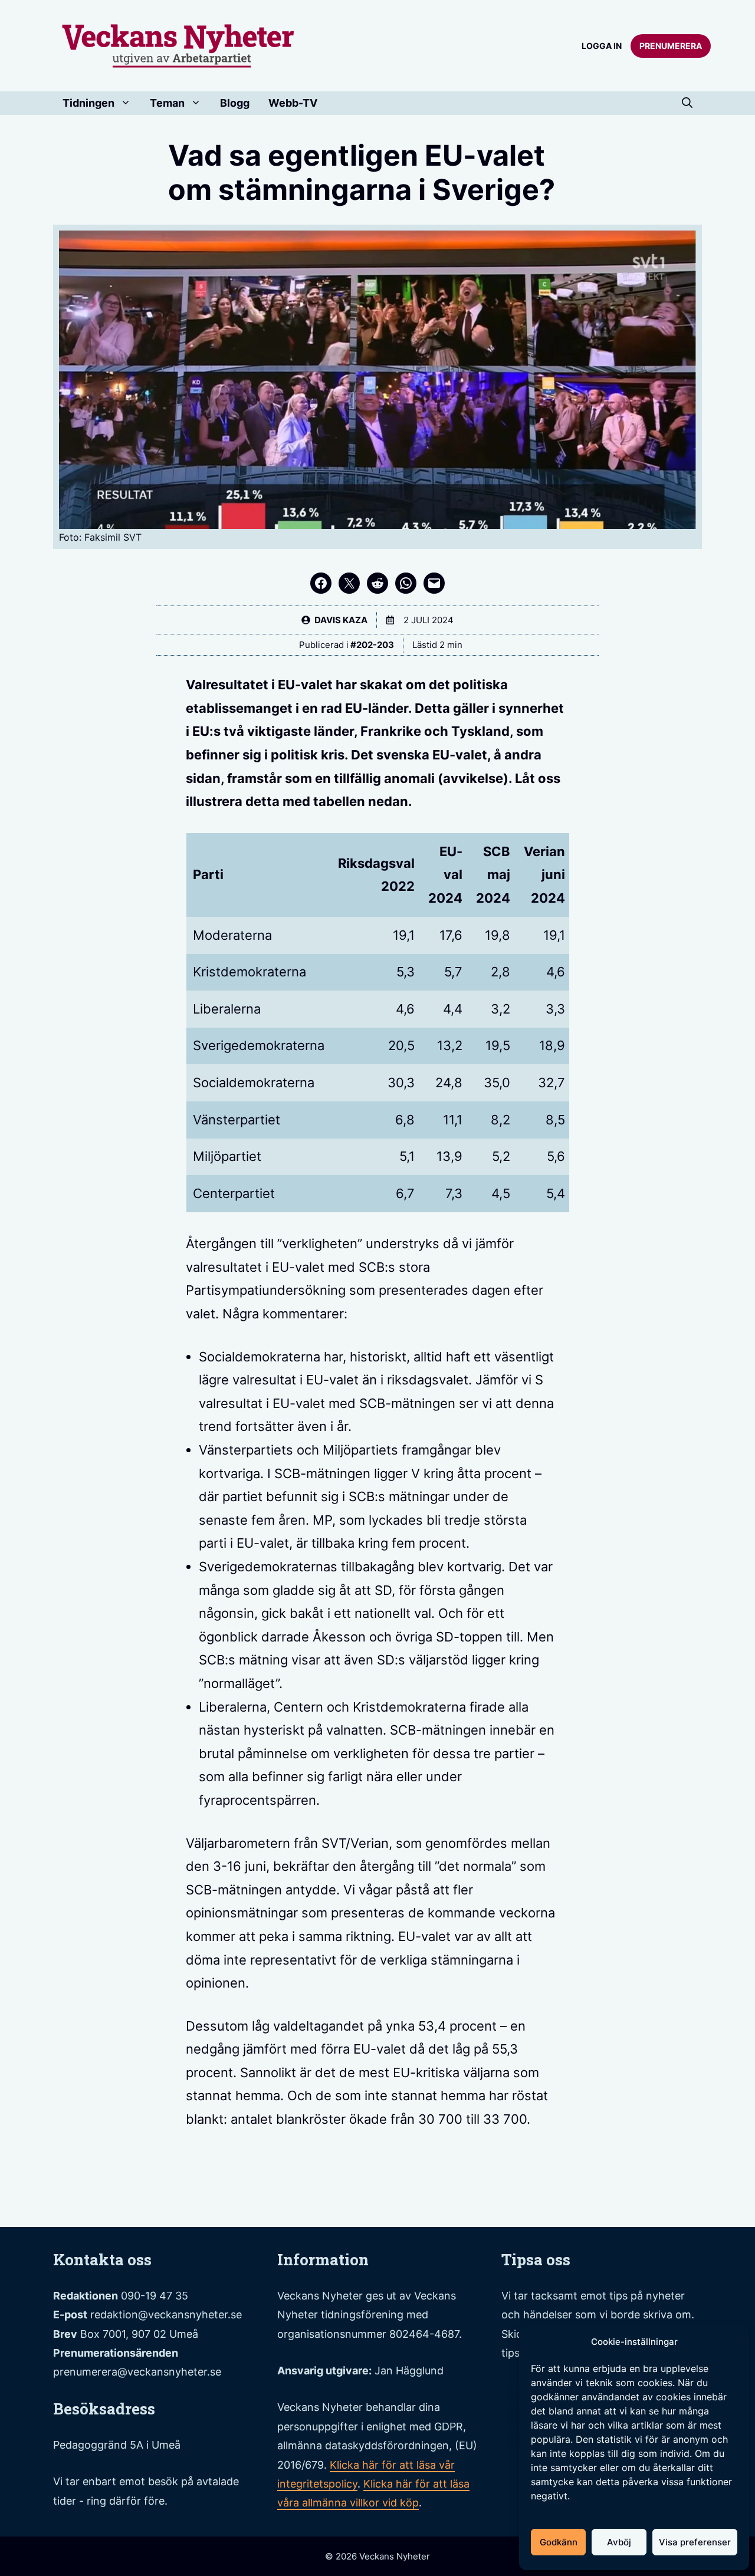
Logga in (602, 46)
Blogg (235, 103)
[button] (687, 103)
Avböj (619, 2542)
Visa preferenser (695, 2542)
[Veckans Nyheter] (178, 45)
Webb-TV (293, 103)
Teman (167, 103)
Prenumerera (671, 46)
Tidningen (88, 103)
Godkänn (559, 2542)
